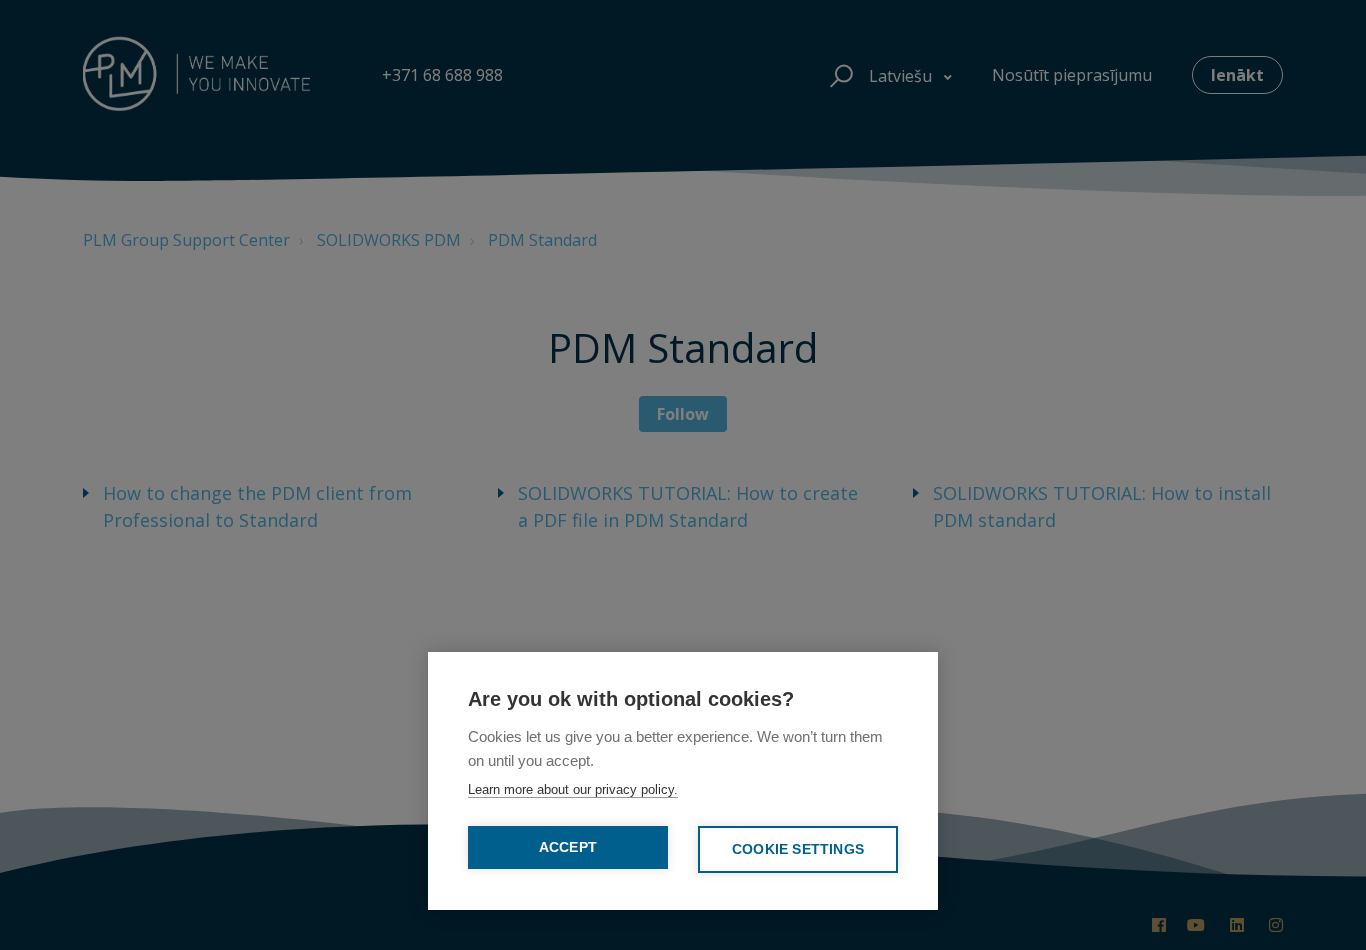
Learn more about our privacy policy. (573, 789)
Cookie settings (798, 849)
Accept (568, 847)
